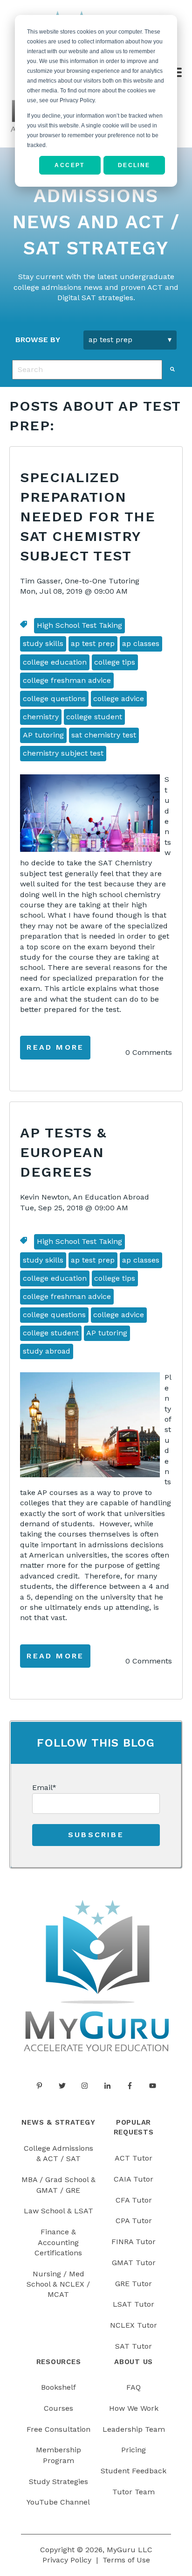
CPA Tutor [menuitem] (134, 2221)
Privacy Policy (67, 2560)
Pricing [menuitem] (134, 2450)
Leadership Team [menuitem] (134, 2429)
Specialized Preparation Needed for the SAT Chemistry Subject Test (88, 516)
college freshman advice (67, 680)
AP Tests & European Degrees (63, 1152)
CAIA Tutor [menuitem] (134, 2179)
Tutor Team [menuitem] (134, 2492)
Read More (55, 1047)
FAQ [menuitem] (134, 2387)
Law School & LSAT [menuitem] (58, 2211)
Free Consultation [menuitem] (58, 2429)
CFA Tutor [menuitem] (134, 2200)
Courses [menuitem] (58, 2408)
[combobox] (87, 370)
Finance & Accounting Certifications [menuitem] (58, 2242)
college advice (119, 698)
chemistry (41, 717)
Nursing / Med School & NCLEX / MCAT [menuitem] (58, 2284)
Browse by (38, 340)
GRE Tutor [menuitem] (134, 2284)
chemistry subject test (63, 753)
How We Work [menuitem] (134, 2408)
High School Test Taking (79, 625)
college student (94, 717)
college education (55, 662)
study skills (43, 643)
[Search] (172, 369)
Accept (69, 165)
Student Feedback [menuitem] (134, 2471)
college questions (54, 698)
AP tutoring (43, 735)
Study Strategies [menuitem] (58, 2481)
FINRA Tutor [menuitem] (134, 2242)
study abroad (47, 1351)
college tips (115, 662)
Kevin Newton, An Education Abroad (85, 1197)
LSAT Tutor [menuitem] (134, 2304)
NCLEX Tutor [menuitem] (134, 2325)
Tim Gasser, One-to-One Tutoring (80, 581)
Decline (134, 165)
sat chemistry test (104, 735)
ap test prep (93, 643)
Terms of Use (126, 2560)
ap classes (141, 643)
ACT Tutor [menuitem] (134, 2158)
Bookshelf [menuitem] (58, 2387)
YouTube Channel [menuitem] (58, 2502)
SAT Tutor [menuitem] (134, 2346)
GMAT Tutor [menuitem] (134, 2263)
